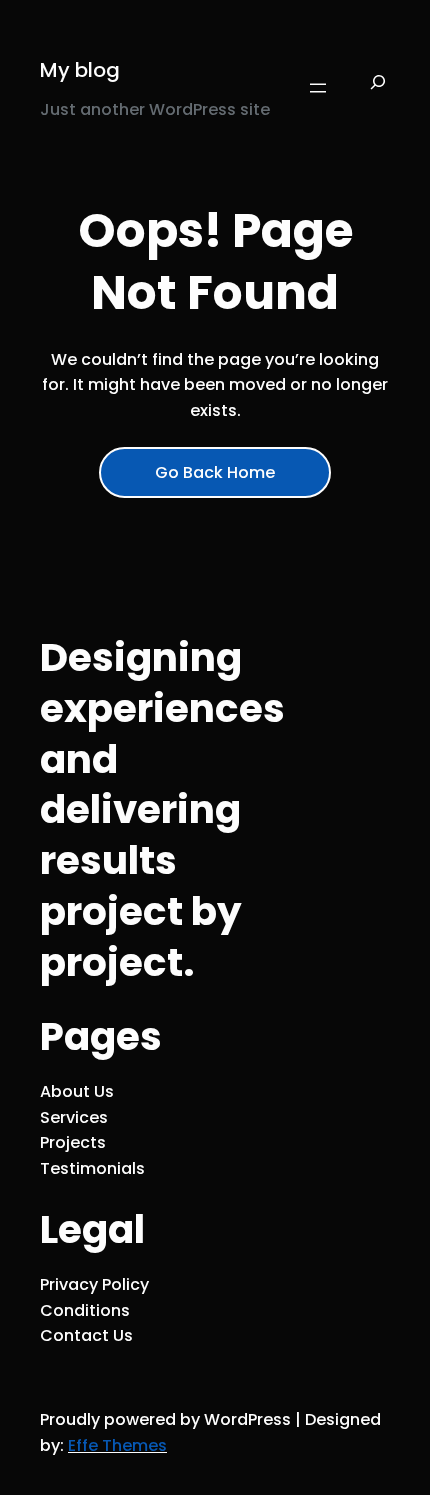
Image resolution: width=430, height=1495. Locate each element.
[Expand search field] (378, 88)
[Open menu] (318, 88)
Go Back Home (215, 472)
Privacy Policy (94, 1284)
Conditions (85, 1310)
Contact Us (86, 1335)
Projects (73, 1142)
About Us (77, 1091)
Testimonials (92, 1168)
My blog (80, 70)
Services (74, 1117)
